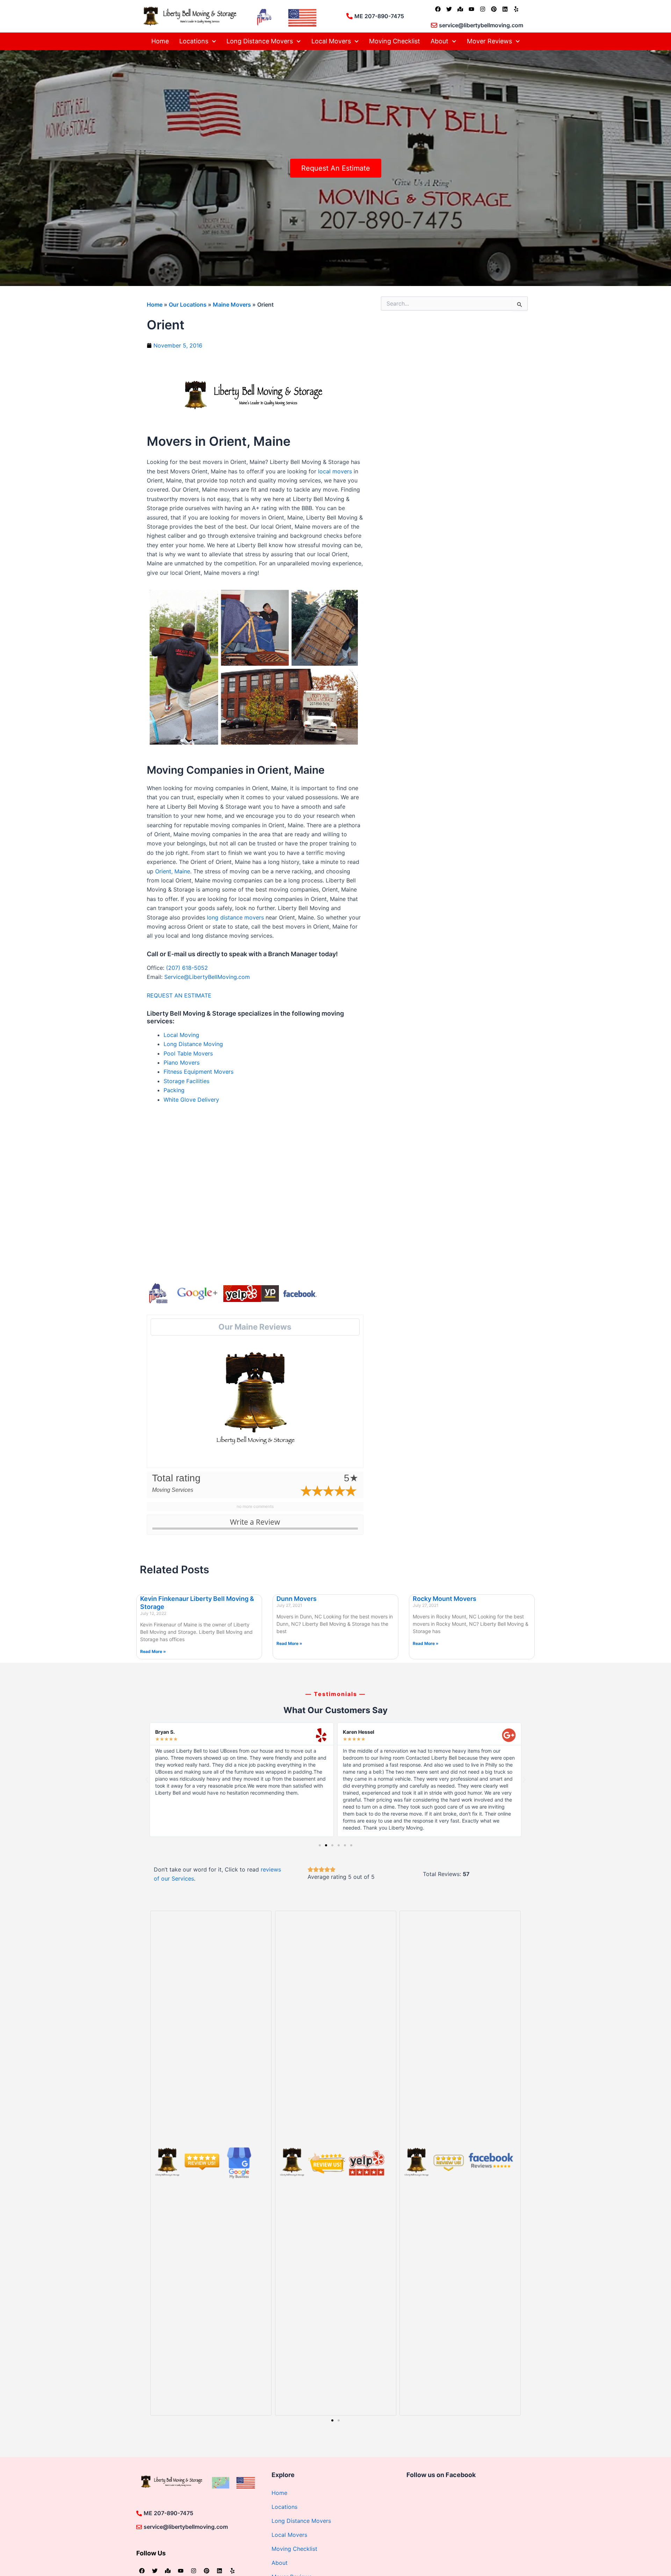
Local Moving (181, 1035)
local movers (335, 471)
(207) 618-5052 (187, 968)
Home (160, 41)
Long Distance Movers (260, 41)
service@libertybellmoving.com (481, 25)
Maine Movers (232, 305)
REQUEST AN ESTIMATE (180, 995)
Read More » (153, 1651)
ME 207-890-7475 (379, 16)
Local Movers (331, 41)
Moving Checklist (395, 41)
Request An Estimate (336, 168)
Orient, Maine (173, 871)
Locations (194, 41)
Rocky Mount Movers (445, 1599)
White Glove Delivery (191, 1100)
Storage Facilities (186, 1081)
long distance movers (235, 917)
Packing (174, 1090)
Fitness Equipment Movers (199, 1072)
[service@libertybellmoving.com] (434, 25)
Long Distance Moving (193, 1044)
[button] (147, 1780)
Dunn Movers (297, 1599)
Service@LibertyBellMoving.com (207, 977)
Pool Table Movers (188, 1053)
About (439, 41)
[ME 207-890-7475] (349, 16)
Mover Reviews (489, 41)
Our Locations (188, 305)
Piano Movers (182, 1062)
